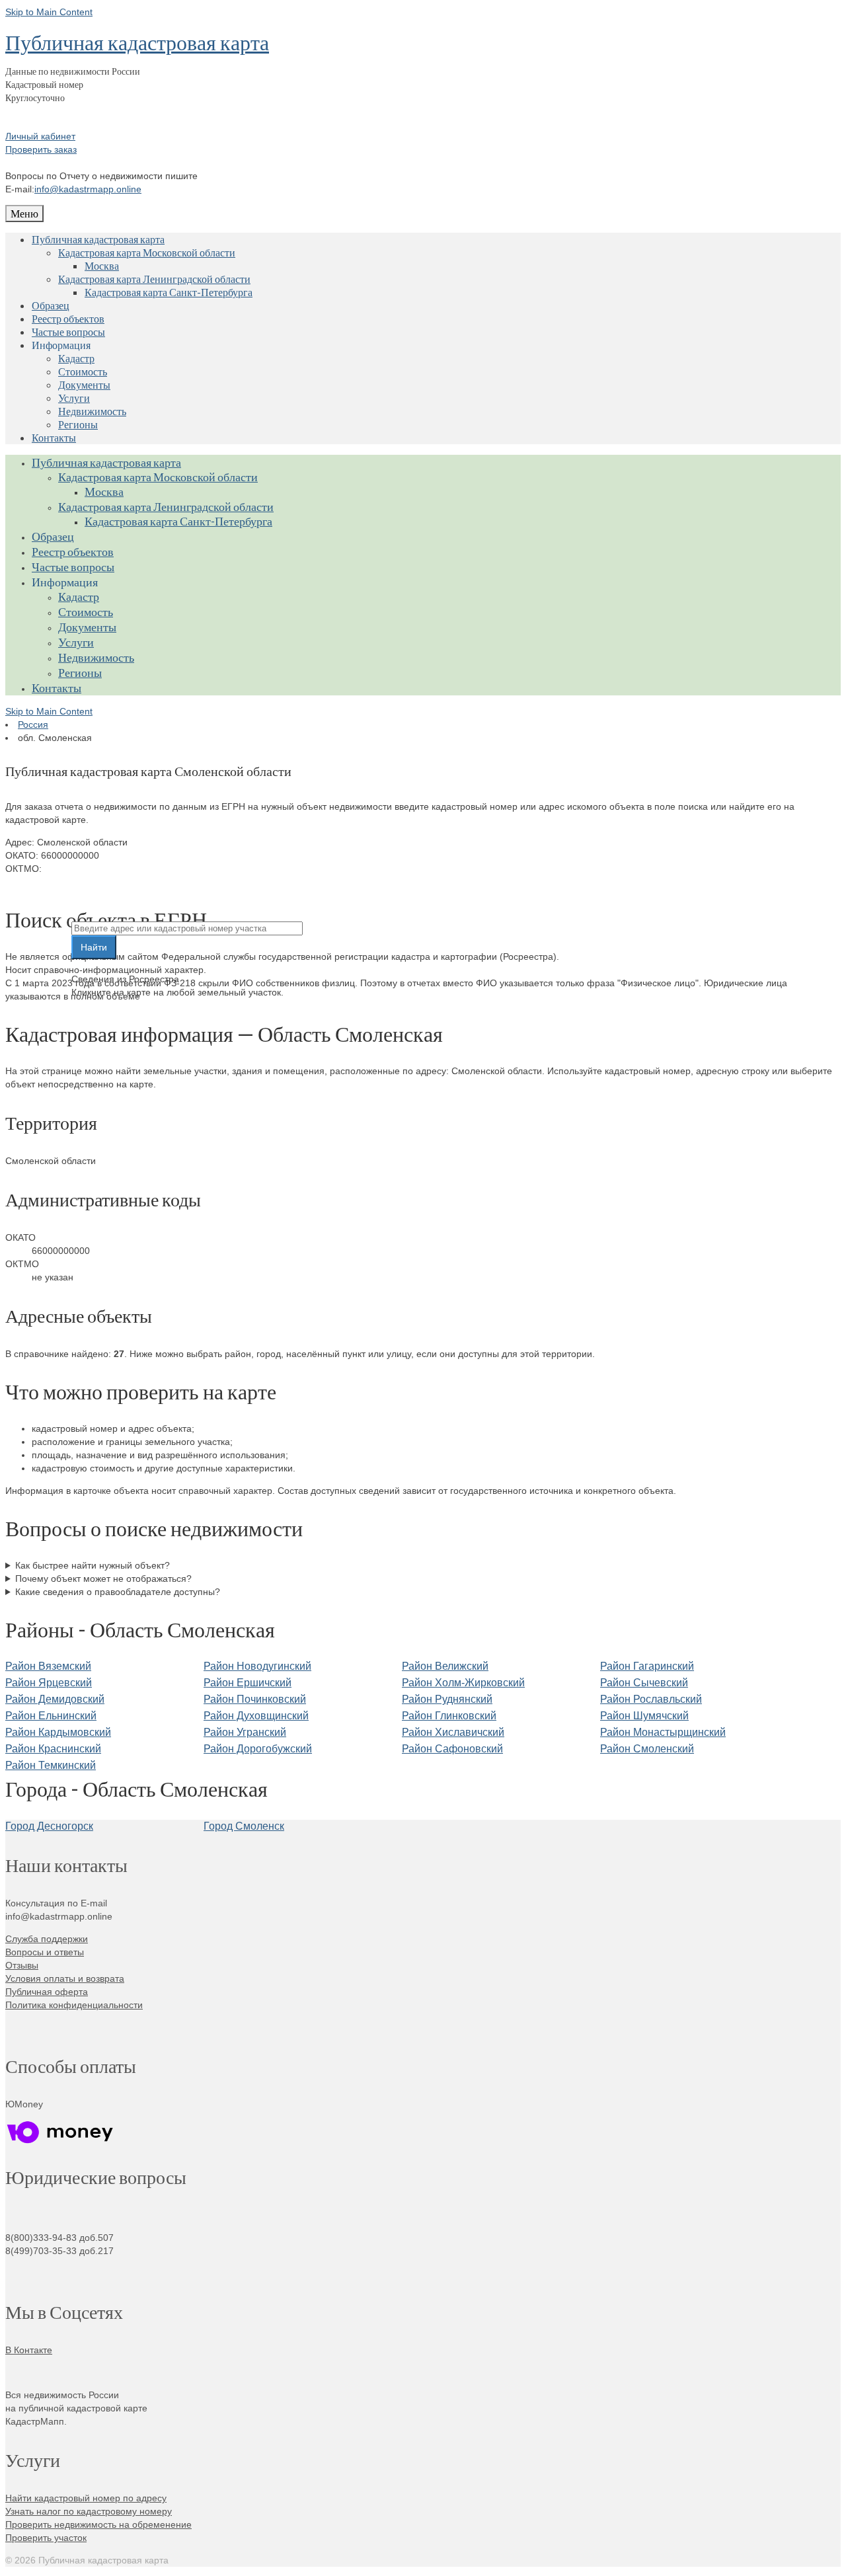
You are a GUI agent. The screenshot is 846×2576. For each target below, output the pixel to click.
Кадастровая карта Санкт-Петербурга (169, 292)
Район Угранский (245, 1732)
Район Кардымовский (58, 1732)
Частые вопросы (68, 332)
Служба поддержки (47, 1939)
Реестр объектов (68, 318)
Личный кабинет (40, 136)
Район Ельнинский (51, 1716)
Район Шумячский (644, 1716)
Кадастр (76, 358)
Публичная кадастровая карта (137, 42)
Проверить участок (46, 2538)
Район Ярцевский (49, 1683)
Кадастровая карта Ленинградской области (154, 279)
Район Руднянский (447, 1699)
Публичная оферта (47, 1992)
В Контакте (29, 2350)
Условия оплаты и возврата (65, 1978)
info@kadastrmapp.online (88, 189)
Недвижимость (92, 411)
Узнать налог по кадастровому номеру (89, 2511)
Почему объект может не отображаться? (103, 1579)
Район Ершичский (248, 1683)
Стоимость (83, 371)
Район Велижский (445, 1666)
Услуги (74, 398)
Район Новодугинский (257, 1666)
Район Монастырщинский (663, 1732)
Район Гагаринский (647, 1666)
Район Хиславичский (453, 1732)
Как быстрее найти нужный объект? (93, 1565)
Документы (84, 384)
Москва (102, 265)
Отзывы (22, 1965)
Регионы (78, 424)
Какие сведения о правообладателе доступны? (118, 1592)
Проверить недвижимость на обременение (98, 2524)
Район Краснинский (53, 1749)
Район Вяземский (48, 1666)
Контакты (54, 437)
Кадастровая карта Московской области (147, 252)
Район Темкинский (51, 1765)
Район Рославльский (651, 1699)
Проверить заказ (41, 149)
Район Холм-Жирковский (463, 1683)
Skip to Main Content (49, 12)
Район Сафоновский (452, 1749)
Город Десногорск (49, 1826)
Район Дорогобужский (258, 1749)
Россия (33, 724)
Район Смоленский (647, 1749)
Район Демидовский (55, 1699)
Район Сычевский (644, 1683)
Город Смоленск (244, 1826)
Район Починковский (255, 1699)
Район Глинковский (449, 1716)
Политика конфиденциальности (74, 2005)
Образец (51, 305)
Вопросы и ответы (45, 1952)
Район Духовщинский (256, 1716)
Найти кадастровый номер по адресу (86, 2498)
